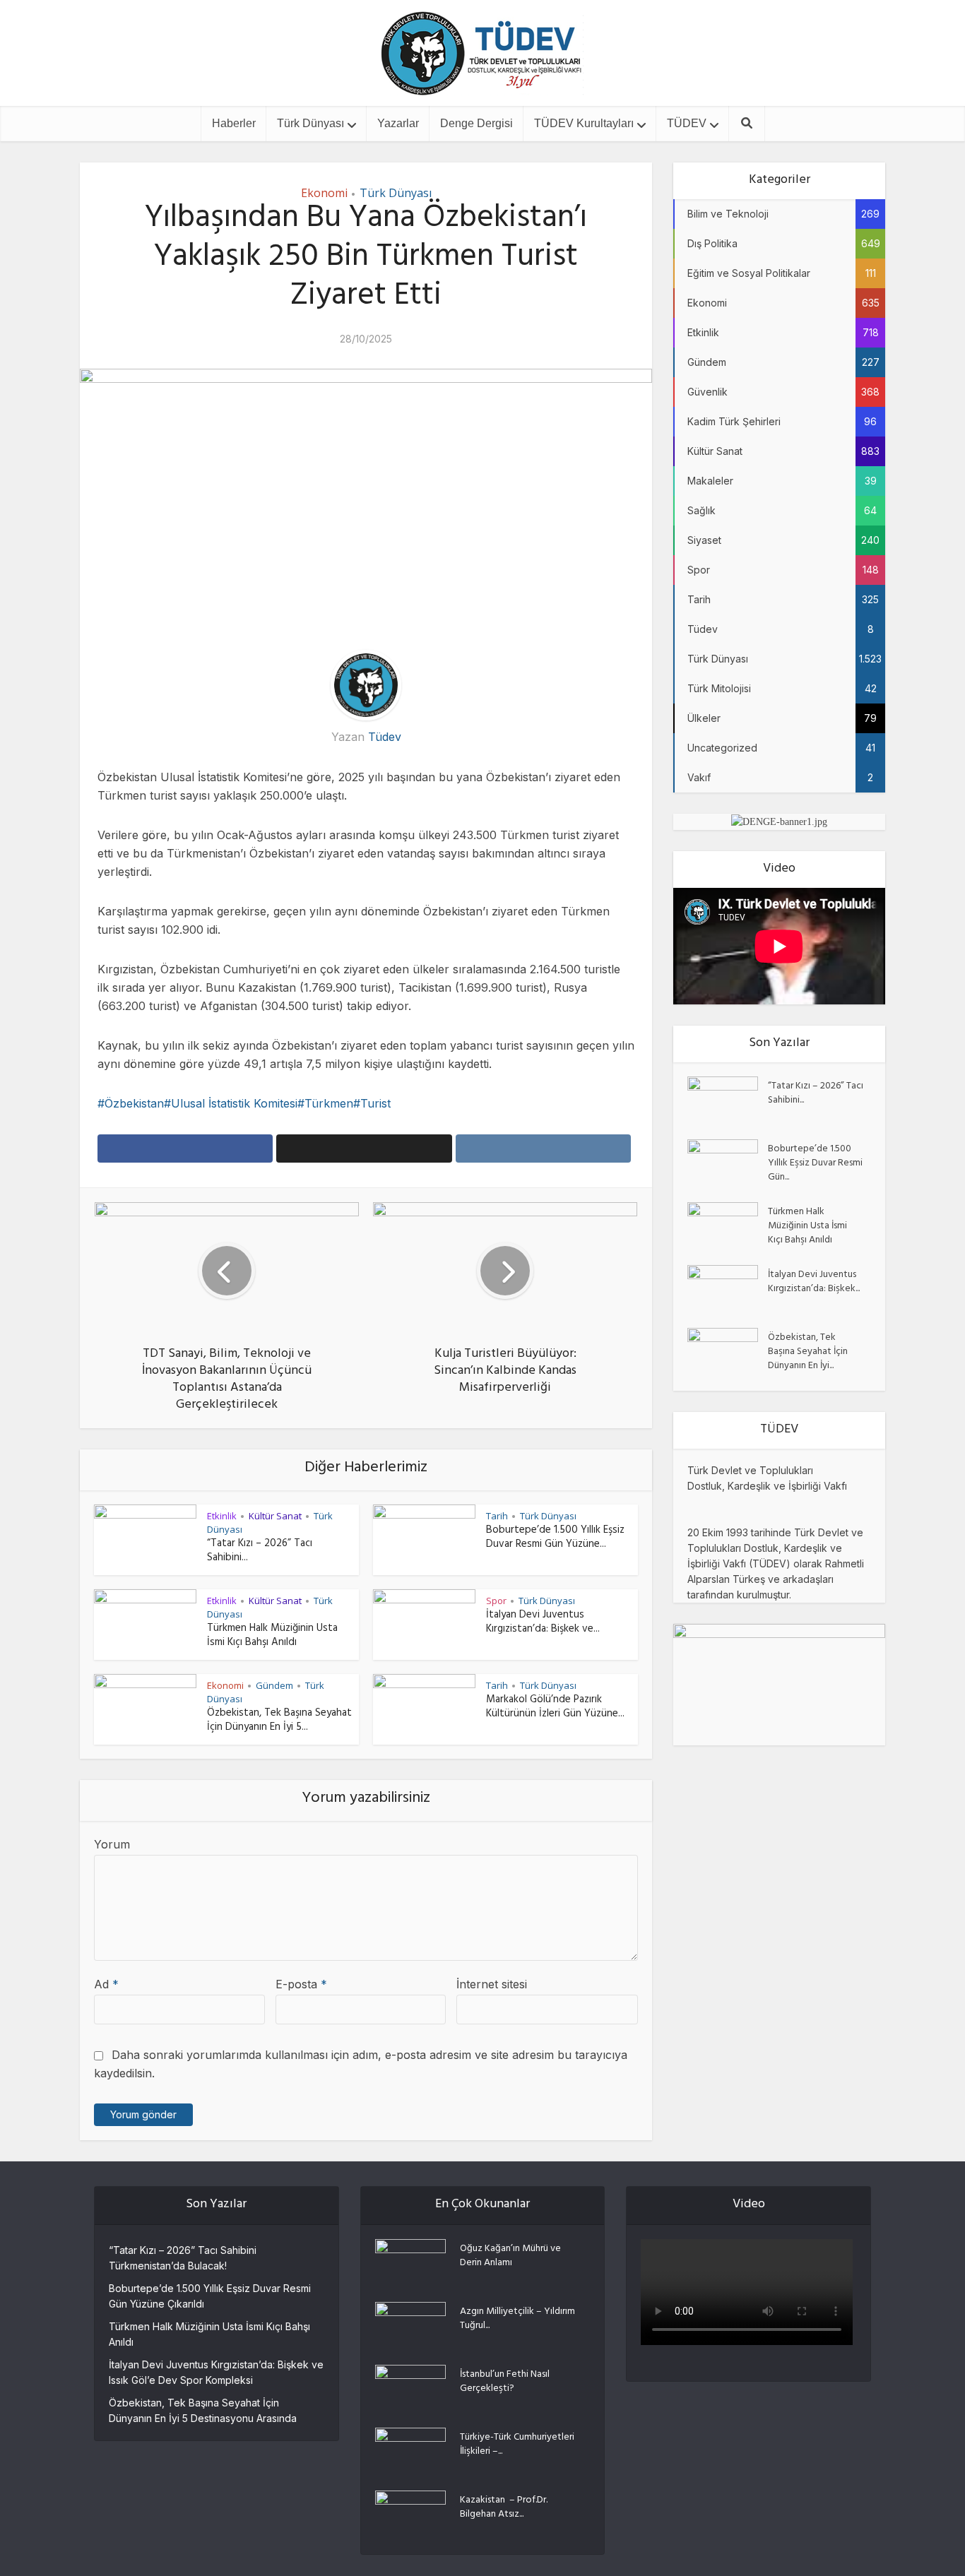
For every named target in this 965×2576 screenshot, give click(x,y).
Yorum (112, 1844)
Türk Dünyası (310, 123)
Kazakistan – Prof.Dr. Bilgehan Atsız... (504, 2507)
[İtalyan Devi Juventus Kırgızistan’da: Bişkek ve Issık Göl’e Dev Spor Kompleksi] (728, 1289)
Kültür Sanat (275, 1516)
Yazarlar (398, 123)
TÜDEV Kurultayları (584, 123)
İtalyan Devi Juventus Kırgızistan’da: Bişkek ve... (543, 1623)
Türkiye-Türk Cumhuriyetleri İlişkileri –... (517, 2444)
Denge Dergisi (476, 123)
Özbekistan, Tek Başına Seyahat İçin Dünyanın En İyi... (808, 1351)
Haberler (234, 123)
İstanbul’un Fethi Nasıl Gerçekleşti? (505, 2381)
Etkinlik (222, 1516)
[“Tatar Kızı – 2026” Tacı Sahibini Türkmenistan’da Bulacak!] (728, 1101)
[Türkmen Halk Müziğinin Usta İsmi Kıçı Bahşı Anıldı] (728, 1227)
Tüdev (385, 737)
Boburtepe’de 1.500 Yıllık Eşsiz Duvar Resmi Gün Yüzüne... (555, 1538)
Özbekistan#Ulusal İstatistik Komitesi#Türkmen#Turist (248, 1103)
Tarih (497, 1516)
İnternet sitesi (492, 1984)
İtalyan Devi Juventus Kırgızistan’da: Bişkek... (814, 1281)
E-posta (301, 1984)
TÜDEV (687, 123)
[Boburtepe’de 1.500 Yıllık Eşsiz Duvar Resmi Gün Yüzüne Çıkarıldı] (728, 1164)
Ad (106, 1984)
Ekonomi (324, 193)
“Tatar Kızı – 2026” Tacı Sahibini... (260, 1551)
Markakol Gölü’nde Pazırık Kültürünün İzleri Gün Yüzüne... (555, 1708)
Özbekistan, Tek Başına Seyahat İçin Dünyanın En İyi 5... (279, 1721)
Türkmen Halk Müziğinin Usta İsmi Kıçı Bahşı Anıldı (272, 1636)
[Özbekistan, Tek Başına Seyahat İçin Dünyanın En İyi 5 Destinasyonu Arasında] (728, 1352)
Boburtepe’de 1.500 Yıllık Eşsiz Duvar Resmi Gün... (815, 1163)
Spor (496, 1601)
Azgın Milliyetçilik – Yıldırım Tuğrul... (517, 2318)
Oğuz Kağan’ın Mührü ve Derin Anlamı (510, 2255)
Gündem (274, 1685)
